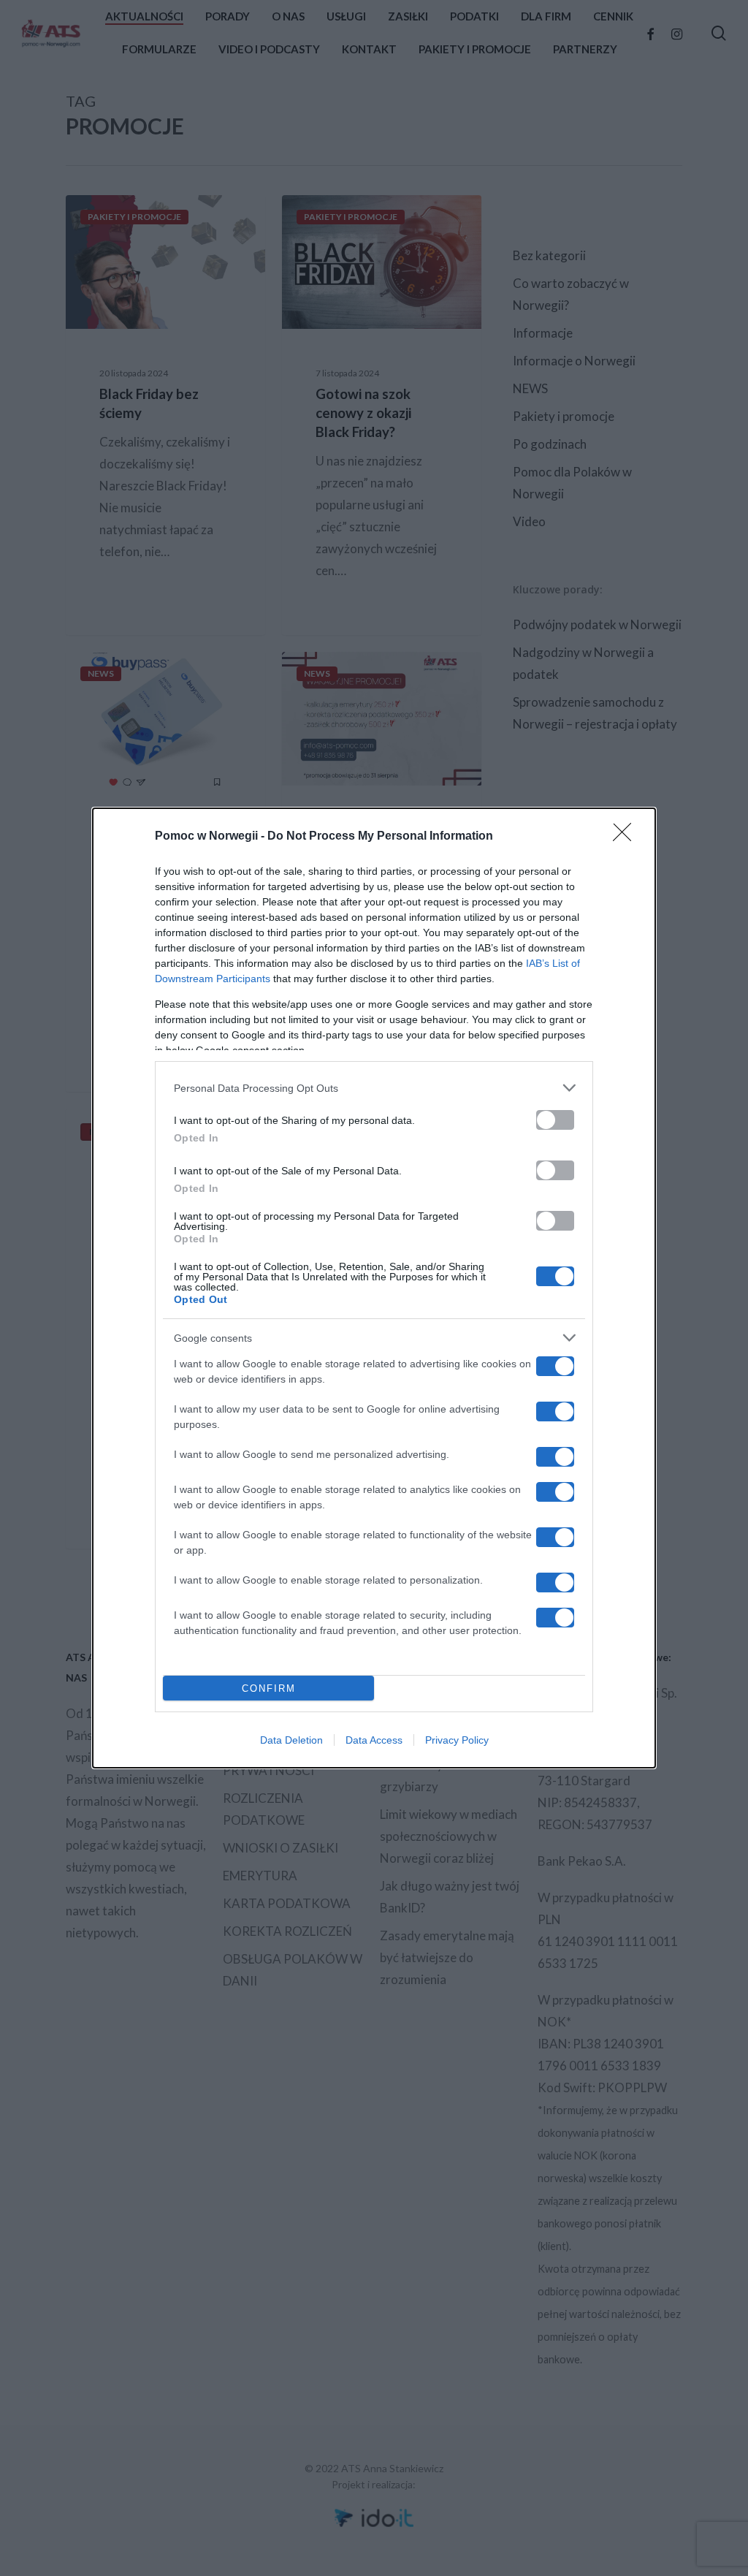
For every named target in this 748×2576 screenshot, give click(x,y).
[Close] (627, 837)
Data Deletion (291, 1740)
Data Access (374, 1740)
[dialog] (374, 1288)
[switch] (555, 1120)
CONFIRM (269, 1688)
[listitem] (374, 1088)
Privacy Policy (457, 1740)
